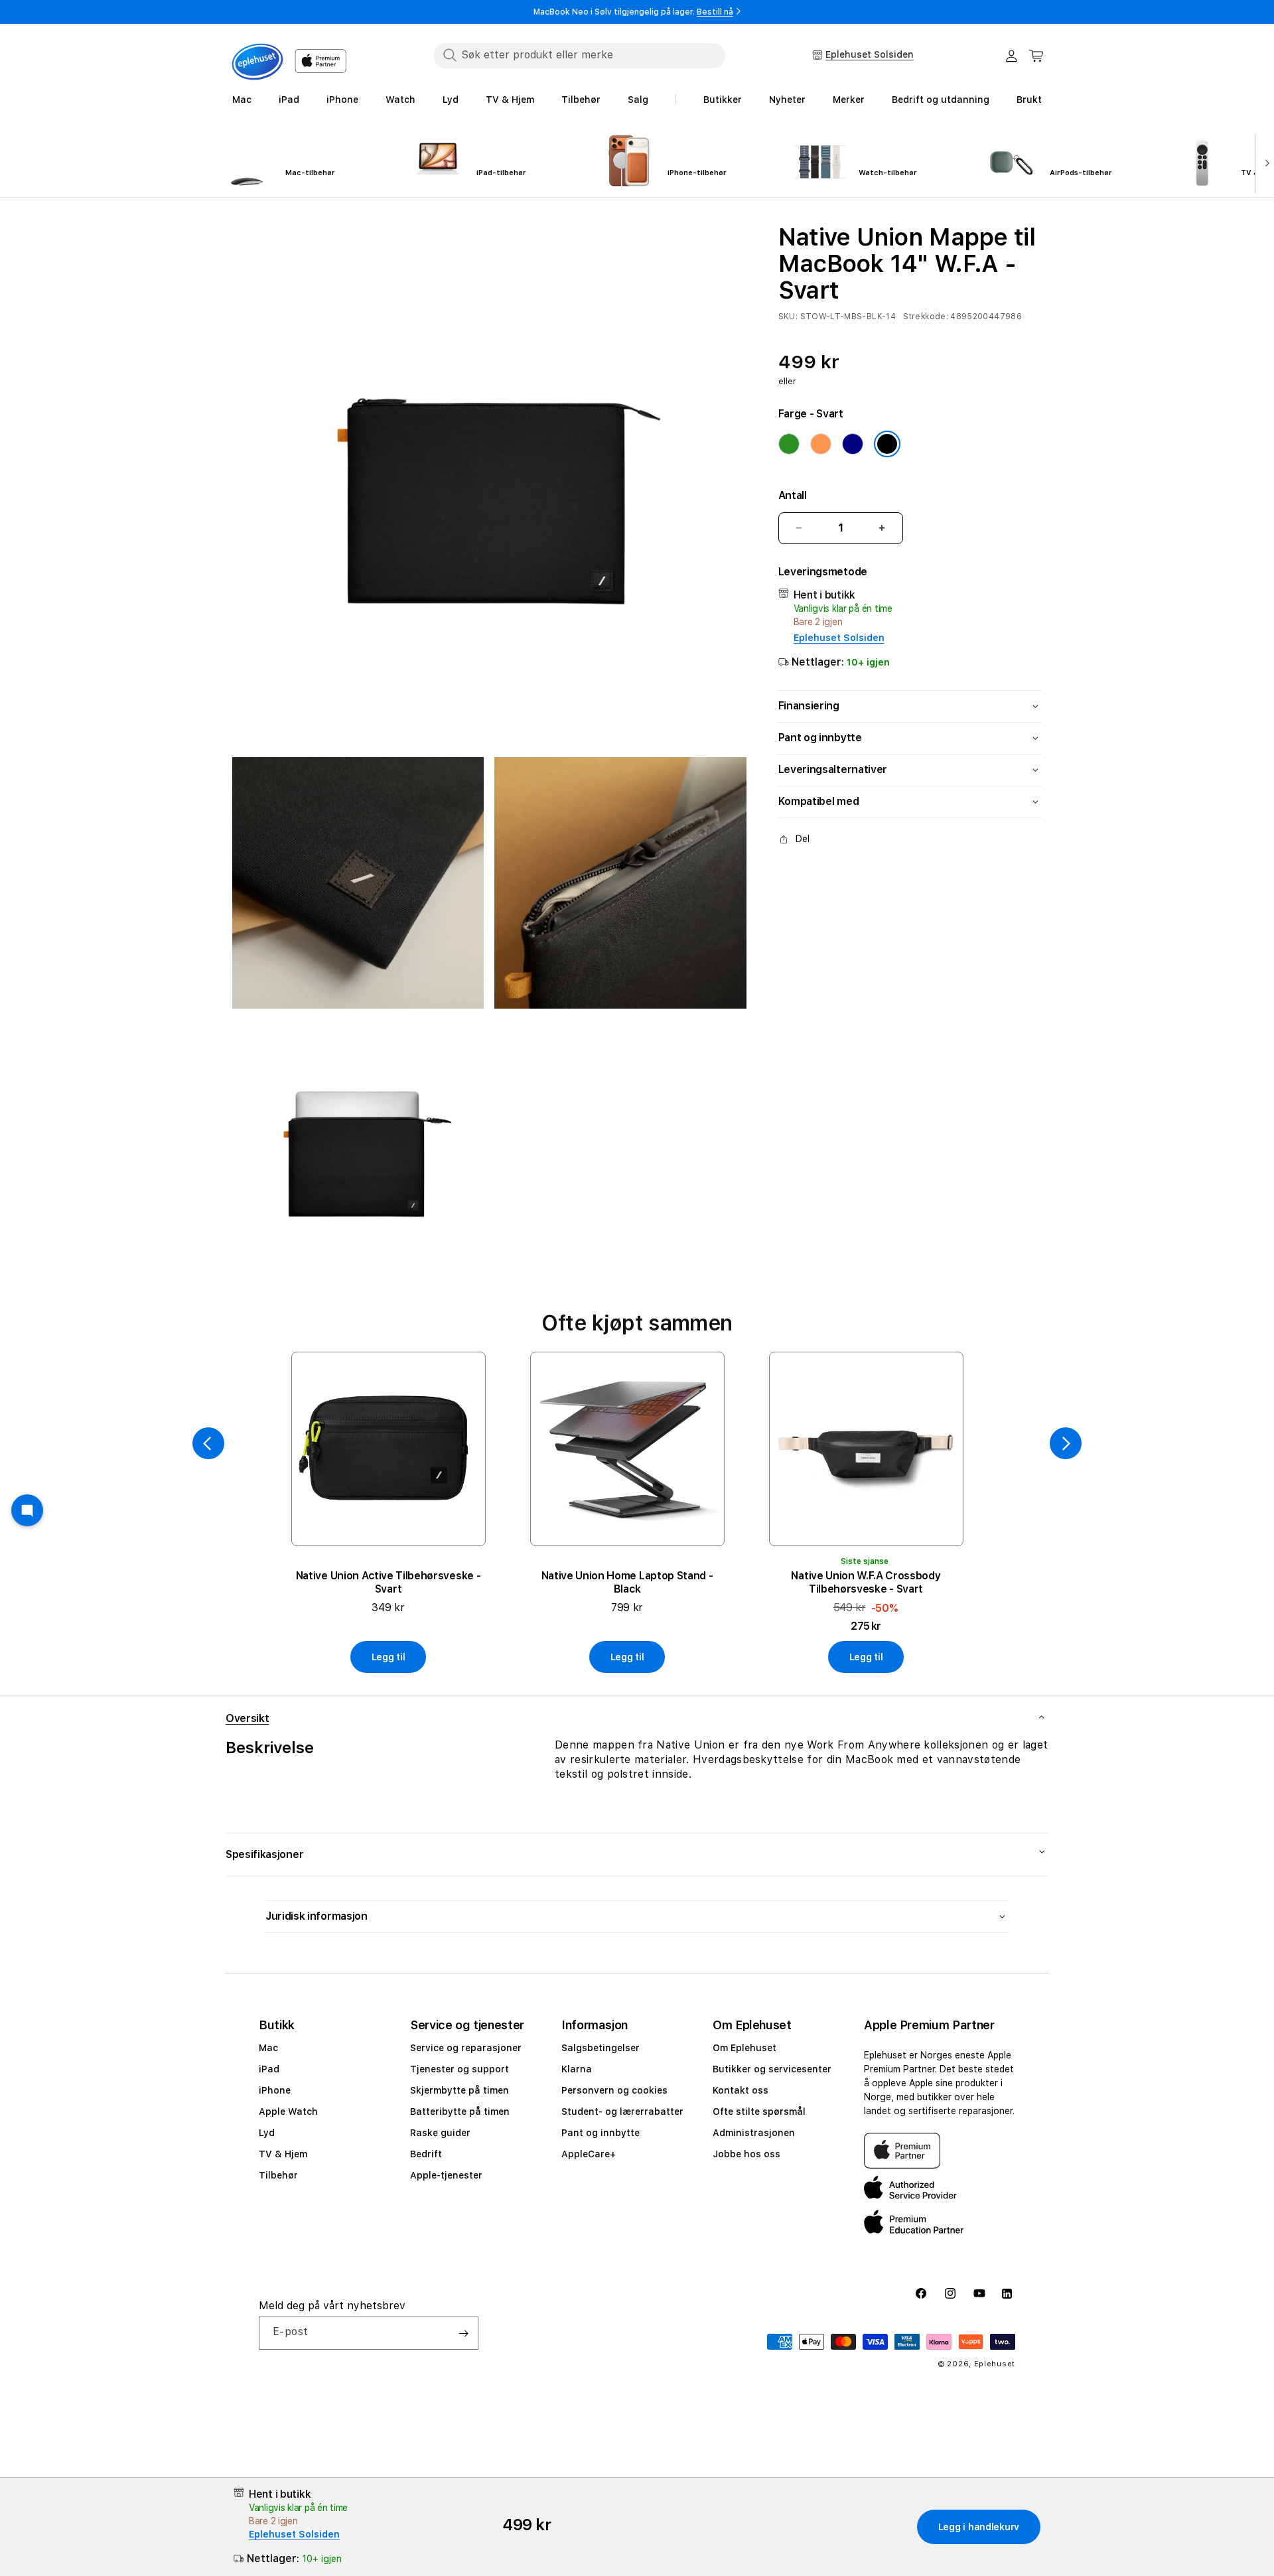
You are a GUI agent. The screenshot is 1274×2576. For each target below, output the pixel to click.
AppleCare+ (589, 2154)
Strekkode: (926, 317)
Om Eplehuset (744, 2048)
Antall (793, 495)
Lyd (267, 2133)
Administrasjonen (754, 2133)
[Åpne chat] (27, 1510)
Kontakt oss (741, 2090)
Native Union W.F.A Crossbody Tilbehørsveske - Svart (866, 1582)
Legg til (389, 1657)
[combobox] (579, 55)
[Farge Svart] (887, 444)
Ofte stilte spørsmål (759, 2111)
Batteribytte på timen (460, 2111)
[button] (1036, 56)
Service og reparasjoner (466, 2048)
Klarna (577, 2069)
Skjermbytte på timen (460, 2090)
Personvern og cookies (614, 2090)
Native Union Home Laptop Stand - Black (627, 1582)
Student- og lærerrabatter (622, 2111)
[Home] (257, 62)
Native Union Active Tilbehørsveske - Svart (388, 1582)
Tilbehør (278, 2175)
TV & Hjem (283, 2154)
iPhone (275, 2090)
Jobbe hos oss (746, 2154)
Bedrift (426, 2154)
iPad (269, 2069)
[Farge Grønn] (789, 444)
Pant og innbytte (601, 2133)
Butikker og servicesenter (772, 2069)
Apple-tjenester (446, 2175)
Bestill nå (715, 12)
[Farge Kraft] (821, 444)
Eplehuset (995, 2364)
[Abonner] (463, 2333)
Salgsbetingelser (601, 2048)
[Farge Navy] (853, 444)
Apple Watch (288, 2111)
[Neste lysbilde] (1264, 162)
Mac (268, 2048)
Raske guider (440, 2133)
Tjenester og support (460, 2069)
